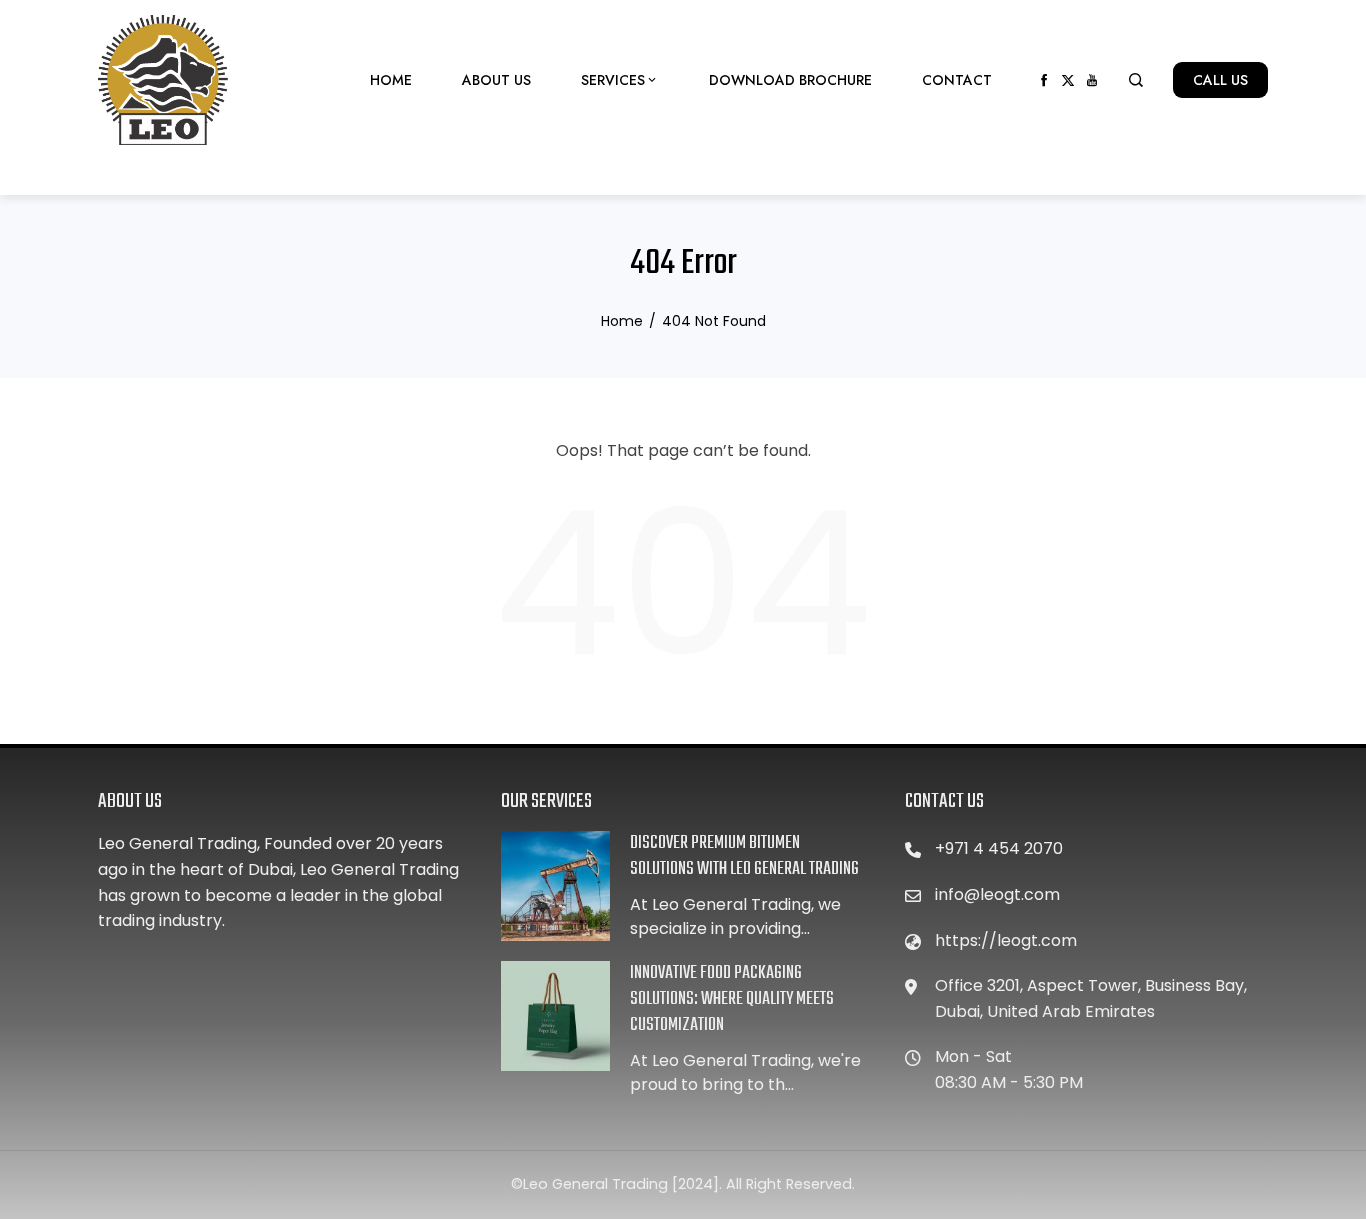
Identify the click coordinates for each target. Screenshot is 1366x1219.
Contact (957, 80)
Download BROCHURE (790, 80)
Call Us (1220, 80)
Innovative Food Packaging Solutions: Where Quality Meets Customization (732, 999)
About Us (496, 80)
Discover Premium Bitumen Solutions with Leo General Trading (744, 856)
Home (391, 80)
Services (613, 80)
